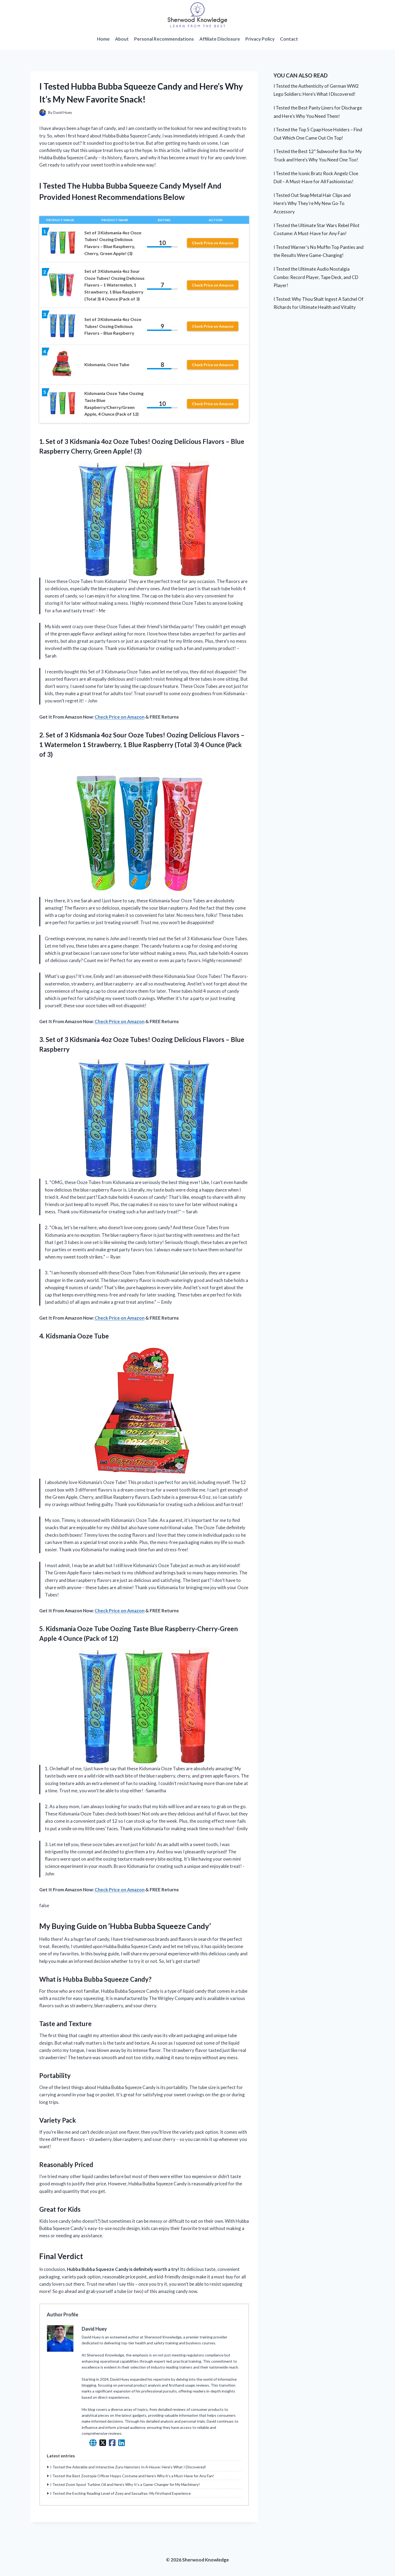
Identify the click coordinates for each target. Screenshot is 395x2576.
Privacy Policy (260, 39)
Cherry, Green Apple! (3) (106, 451)
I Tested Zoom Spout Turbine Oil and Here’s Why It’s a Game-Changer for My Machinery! (125, 2484)
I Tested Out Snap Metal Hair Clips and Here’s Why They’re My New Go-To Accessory (312, 203)
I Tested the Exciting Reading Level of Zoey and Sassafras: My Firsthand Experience (121, 2493)
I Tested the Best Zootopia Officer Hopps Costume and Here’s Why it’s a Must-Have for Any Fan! (132, 2476)
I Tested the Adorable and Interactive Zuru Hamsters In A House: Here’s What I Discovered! (128, 2467)
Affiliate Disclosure (220, 39)
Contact (289, 39)
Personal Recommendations (164, 39)
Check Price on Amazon (213, 243)
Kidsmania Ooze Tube (77, 1336)
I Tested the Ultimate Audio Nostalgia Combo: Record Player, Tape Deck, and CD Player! (316, 277)
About (122, 39)
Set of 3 (57, 735)
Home (103, 39)
